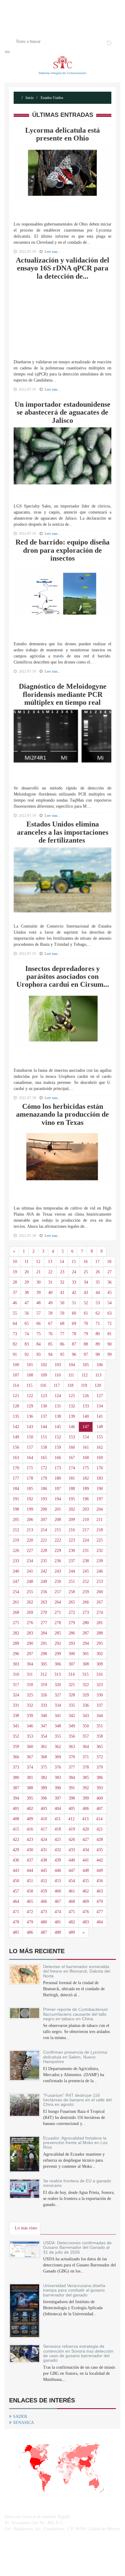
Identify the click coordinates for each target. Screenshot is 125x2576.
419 (72, 1829)
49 (50, 1303)
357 (86, 1736)
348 (58, 1726)
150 (30, 1437)
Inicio (33, 31)
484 (100, 1922)
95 (62, 1354)
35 (98, 1282)
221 (44, 1540)
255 (30, 1592)
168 (86, 1458)
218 (100, 1530)
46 (15, 1303)
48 (39, 1303)
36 (110, 1282)
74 (27, 1334)
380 (16, 1778)
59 (62, 1313)
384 (72, 1778)
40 (50, 1293)
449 (100, 1870)
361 (44, 1747)
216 (72, 1530)
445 (44, 1870)
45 (110, 1293)
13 (50, 1262)
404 (58, 1809)
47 (27, 1303)
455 (86, 1881)
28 (15, 1282)
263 (44, 1602)
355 (58, 1736)
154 (86, 1437)
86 (62, 1344)
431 (44, 1850)
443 (16, 1870)
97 (86, 1354)
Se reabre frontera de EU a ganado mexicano (77, 2183)
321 (72, 1685)
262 (30, 1602)
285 (58, 1633)
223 (72, 1540)
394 (16, 1798)
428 (100, 1840)
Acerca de (58, 31)
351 (100, 1726)
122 (30, 1396)
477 (100, 1912)
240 (16, 1571)
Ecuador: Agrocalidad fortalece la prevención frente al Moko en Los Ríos (75, 2143)
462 (86, 1891)
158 (44, 1447)
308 (86, 1664)
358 (100, 1736)
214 (44, 1530)
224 (86, 1540)
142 (16, 1427)
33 (74, 1282)
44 (98, 1293)
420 (86, 1829)
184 (16, 1489)
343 (86, 1716)
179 (44, 1478)
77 (62, 1334)
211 (100, 1520)
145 (58, 1427)
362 (58, 1747)
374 (30, 1767)
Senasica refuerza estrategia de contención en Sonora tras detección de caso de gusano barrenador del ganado (78, 2353)
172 (44, 1468)
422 (16, 1840)
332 (30, 1705)
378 (86, 1767)
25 (86, 1272)
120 (98, 1385)
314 (71, 1674)
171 (30, 1468)
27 (110, 1272)
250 (58, 1582)
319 (44, 1685)
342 (72, 1716)
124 (58, 1396)
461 (72, 1891)
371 (86, 1757)
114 (16, 1385)
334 (58, 1705)
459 (44, 1891)
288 (100, 1633)
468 (72, 1901)
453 (58, 1881)
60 (74, 1313)
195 (72, 1499)
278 (58, 1623)
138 (58, 1416)
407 (100, 1809)
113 (98, 1375)
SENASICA (24, 2423)
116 (43, 1385)
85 (50, 1344)
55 (15, 1313)
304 (30, 1664)
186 (44, 1489)
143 (30, 1427)
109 (44, 1375)
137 (44, 1416)
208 (58, 1520)
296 (16, 1654)
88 (86, 1344)
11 (27, 1262)
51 (74, 1303)
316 (99, 1674)
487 (44, 1932)
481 (58, 1922)
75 (39, 1334)
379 (100, 1767)
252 (86, 1582)
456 (100, 1881)
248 (30, 1582)
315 (85, 1674)
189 (86, 1489)
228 (44, 1551)
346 (30, 1726)
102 (44, 1365)
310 (16, 1674)
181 (72, 1478)
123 (44, 1396)
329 (86, 1695)
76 (50, 1334)
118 (70, 1385)
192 (30, 1499)
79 (86, 1334)
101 (30, 1365)
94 (50, 1354)
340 (44, 1716)
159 (58, 1447)
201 (58, 1509)
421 (100, 1829)
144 (44, 1427)
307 (72, 1664)
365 (100, 1747)
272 (72, 1612)
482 (72, 1922)
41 (62, 1293)
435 (100, 1850)
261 (16, 1602)
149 (16, 1437)
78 (74, 1334)
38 (27, 1293)
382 (44, 1778)
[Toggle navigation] (7, 52)
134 (100, 1406)
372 (100, 1757)
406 (86, 1809)
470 (100, 1901)
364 (86, 1747)
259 (86, 1592)
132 (72, 1406)
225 (100, 1540)
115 (29, 1385)
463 (100, 1891)
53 (98, 1303)
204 (100, 1509)
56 (27, 1313)
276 (30, 1623)
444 (30, 1870)
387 (16, 1788)
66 (39, 1324)
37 (15, 1293)
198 (16, 1509)
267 (100, 1602)
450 (16, 1881)
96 (74, 1354)
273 (86, 1612)
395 (30, 1798)
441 (86, 1860)
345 (16, 1726)
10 (15, 1262)
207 (44, 1520)
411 (58, 1819)
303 (16, 1664)
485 (16, 1932)
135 (16, 1416)
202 (72, 1509)
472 (30, 1912)
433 (72, 1850)
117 (57, 1385)
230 (72, 1551)
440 (72, 1860)
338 (16, 1716)
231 (86, 1551)
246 (100, 1571)
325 (30, 1695)
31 (50, 1282)
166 (58, 1458)
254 (16, 1592)
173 (58, 1468)
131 (58, 1406)
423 (30, 1840)
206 (30, 1520)
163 (16, 1458)
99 (110, 1354)
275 (16, 1623)
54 (110, 1303)
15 (74, 1262)
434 (86, 1850)
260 (100, 1592)
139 (72, 1416)
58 (50, 1313)
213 (30, 1530)
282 (16, 1633)
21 (39, 1272)
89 (98, 1344)
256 (44, 1592)
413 (85, 1819)
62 (98, 1313)
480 (44, 1922)
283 (30, 1633)
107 (16, 1375)
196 (86, 1499)
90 (110, 1344)
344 (100, 1716)
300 (72, 1654)
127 (100, 1396)
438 (44, 1860)
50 (62, 1303)
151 (44, 1437)
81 (110, 1334)
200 (44, 1509)
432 (58, 1850)
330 (100, 1695)
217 (86, 1530)
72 (110, 1324)
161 (86, 1447)
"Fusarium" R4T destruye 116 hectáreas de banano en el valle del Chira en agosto (77, 2100)
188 (72, 1489)
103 (58, 1365)
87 (74, 1344)
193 (44, 1499)
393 (100, 1788)
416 (30, 1829)
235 (44, 1561)
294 (86, 1643)
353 (30, 1736)
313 (57, 1674)
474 (58, 1912)
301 (86, 1654)
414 (99, 1819)
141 (100, 1416)
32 (62, 1282)
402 (30, 1809)
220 (30, 1540)
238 (86, 1561)
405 (72, 1809)
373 (16, 1767)
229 (58, 1551)
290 (30, 1643)
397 (58, 1798)
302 (100, 1654)
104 (72, 1365)
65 (27, 1324)
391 (72, 1788)
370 (72, 1757)
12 (38, 1262)
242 (44, 1571)
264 (58, 1602)
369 (58, 1757)
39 (39, 1293)
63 (110, 1313)
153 (72, 1437)
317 (16, 1685)
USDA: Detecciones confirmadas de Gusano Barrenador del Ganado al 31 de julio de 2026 (77, 2247)
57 (39, 1313)
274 (100, 1612)
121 (16, 1396)
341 (58, 1716)
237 (72, 1561)
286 (72, 1633)
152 (58, 1437)
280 (86, 1623)
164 (30, 1458)
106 (100, 1365)
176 (100, 1468)
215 (58, 1530)
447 (72, 1870)
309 (100, 1664)
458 (30, 1891)
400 (100, 1798)
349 (72, 1726)
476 (86, 1912)
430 (30, 1850)
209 (72, 1520)
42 (74, 1293)
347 (44, 1726)
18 (109, 1262)
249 (44, 1582)
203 (86, 1509)
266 (86, 1602)
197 (100, 1499)
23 (62, 1272)
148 (100, 1427)
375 (44, 1767)
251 (72, 1582)
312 (44, 1674)
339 (30, 1716)
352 (16, 1736)
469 (86, 1901)
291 (44, 1643)
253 (100, 1582)
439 (58, 1860)
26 (98, 1272)
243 (58, 1571)
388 (30, 1788)
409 (30, 1819)
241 (30, 1571)
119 (84, 1385)
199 (30, 1509)
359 (16, 1747)
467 (58, 1901)
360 (30, 1747)
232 (100, 1551)
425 (58, 1840)
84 (39, 1344)
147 (86, 1427)
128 (16, 1406)
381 (30, 1778)
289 (16, 1643)
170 (16, 1468)
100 (16, 1365)
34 (86, 1282)
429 (16, 1850)
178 (30, 1478)
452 (44, 1881)
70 (86, 1324)
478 (16, 1922)
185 (30, 1489)
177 (16, 1478)
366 (16, 1757)
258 (72, 1592)
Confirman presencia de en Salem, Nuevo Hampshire (75, 2057)
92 (27, 1354)
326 (44, 1695)
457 (16, 1891)
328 (72, 1695)
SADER (20, 2416)
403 (44, 1809)
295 (100, 1643)
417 (44, 1829)
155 (100, 1437)
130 (44, 1406)
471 (16, 1912)
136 (30, 1416)
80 (98, 1334)
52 (86, 1303)
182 (86, 1478)
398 (72, 1798)
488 (58, 1932)
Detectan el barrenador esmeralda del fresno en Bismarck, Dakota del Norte (77, 1971)
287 (86, 1633)
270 (44, 1612)
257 (58, 1592)
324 (16, 1695)
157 (30, 1447)
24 (74, 1272)
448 (86, 1870)
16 (86, 1262)
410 (44, 1819)
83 (27, 1344)
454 (72, 1881)
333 (44, 1705)
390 (58, 1788)
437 (30, 1860)
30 (39, 1282)
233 (16, 1561)
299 (58, 1654)
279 (72, 1623)
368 (44, 1757)
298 (44, 1654)
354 (44, 1736)
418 (58, 1829)
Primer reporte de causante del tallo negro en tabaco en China (76, 2014)
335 (72, 1705)
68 (62, 1324)
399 (86, 1798)
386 (100, 1778)
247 (16, 1582)
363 (72, 1747)
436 (16, 1860)
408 (16, 1819)
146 (72, 1427)
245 (86, 1571)
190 (100, 1489)
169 (100, 1458)
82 (15, 1344)
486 (30, 1932)
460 (58, 1891)
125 (72, 1396)
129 (30, 1406)
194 (58, 1499)
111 (71, 1375)
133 (86, 1406)
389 (44, 1788)
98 (98, 1354)
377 (72, 1767)
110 (58, 1375)
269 (30, 1612)
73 (15, 1334)
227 (30, 1551)
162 (100, 1447)
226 (16, 1551)
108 (30, 1375)
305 (44, 1664)
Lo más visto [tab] (26, 2228)
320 (58, 1685)
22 (50, 1272)
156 (16, 1447)
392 (86, 1788)
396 (44, 1798)
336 (86, 1705)
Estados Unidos (52, 98)
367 (30, 1757)
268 (16, 1612)
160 (72, 1447)
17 (97, 1262)
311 (30, 1674)
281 (100, 1623)
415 (16, 1829)
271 (58, 1612)
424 (44, 1840)
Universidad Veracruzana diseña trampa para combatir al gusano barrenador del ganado (74, 2290)
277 (44, 1623)
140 (86, 1416)
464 (16, 1901)
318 (30, 1685)
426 (72, 1840)
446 (58, 1870)
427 (86, 1840)
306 (58, 1664)
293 (72, 1643)
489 (72, 1932)
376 (58, 1767)
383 (58, 1778)
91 (15, 1354)
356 (72, 1736)
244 (72, 1571)
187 (58, 1489)
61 (86, 1313)
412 (71, 1819)
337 (100, 1705)
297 (30, 1654)
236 (58, 1561)
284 (44, 1633)
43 (86, 1293)
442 (100, 1860)
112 (85, 1375)
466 (44, 1901)
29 (27, 1282)
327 (58, 1695)
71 (98, 1324)
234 (30, 1561)
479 (30, 1922)
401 (16, 1809)
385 (86, 1778)
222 (58, 1540)
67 (50, 1324)
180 (58, 1478)
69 (74, 1324)
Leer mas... (52, 389)
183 (100, 1478)
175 (86, 1468)
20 (27, 1272)
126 (86, 1396)
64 (15, 1324)
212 (16, 1530)
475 (72, 1912)
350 (86, 1726)
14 (62, 1262)
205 (16, 1520)
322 (86, 1685)
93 (39, 1354)
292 (58, 1643)
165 (44, 1458)
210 (86, 1520)
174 (72, 1468)
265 (72, 1602)
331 (16, 1705)
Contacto (87, 31)
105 (86, 1365)
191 (16, 1499)
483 (86, 1922)
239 (100, 1561)
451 (30, 1881)
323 (100, 1685)
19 (15, 1272)
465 (30, 1901)
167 (72, 1458)
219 (16, 1540)
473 (44, 1912)
